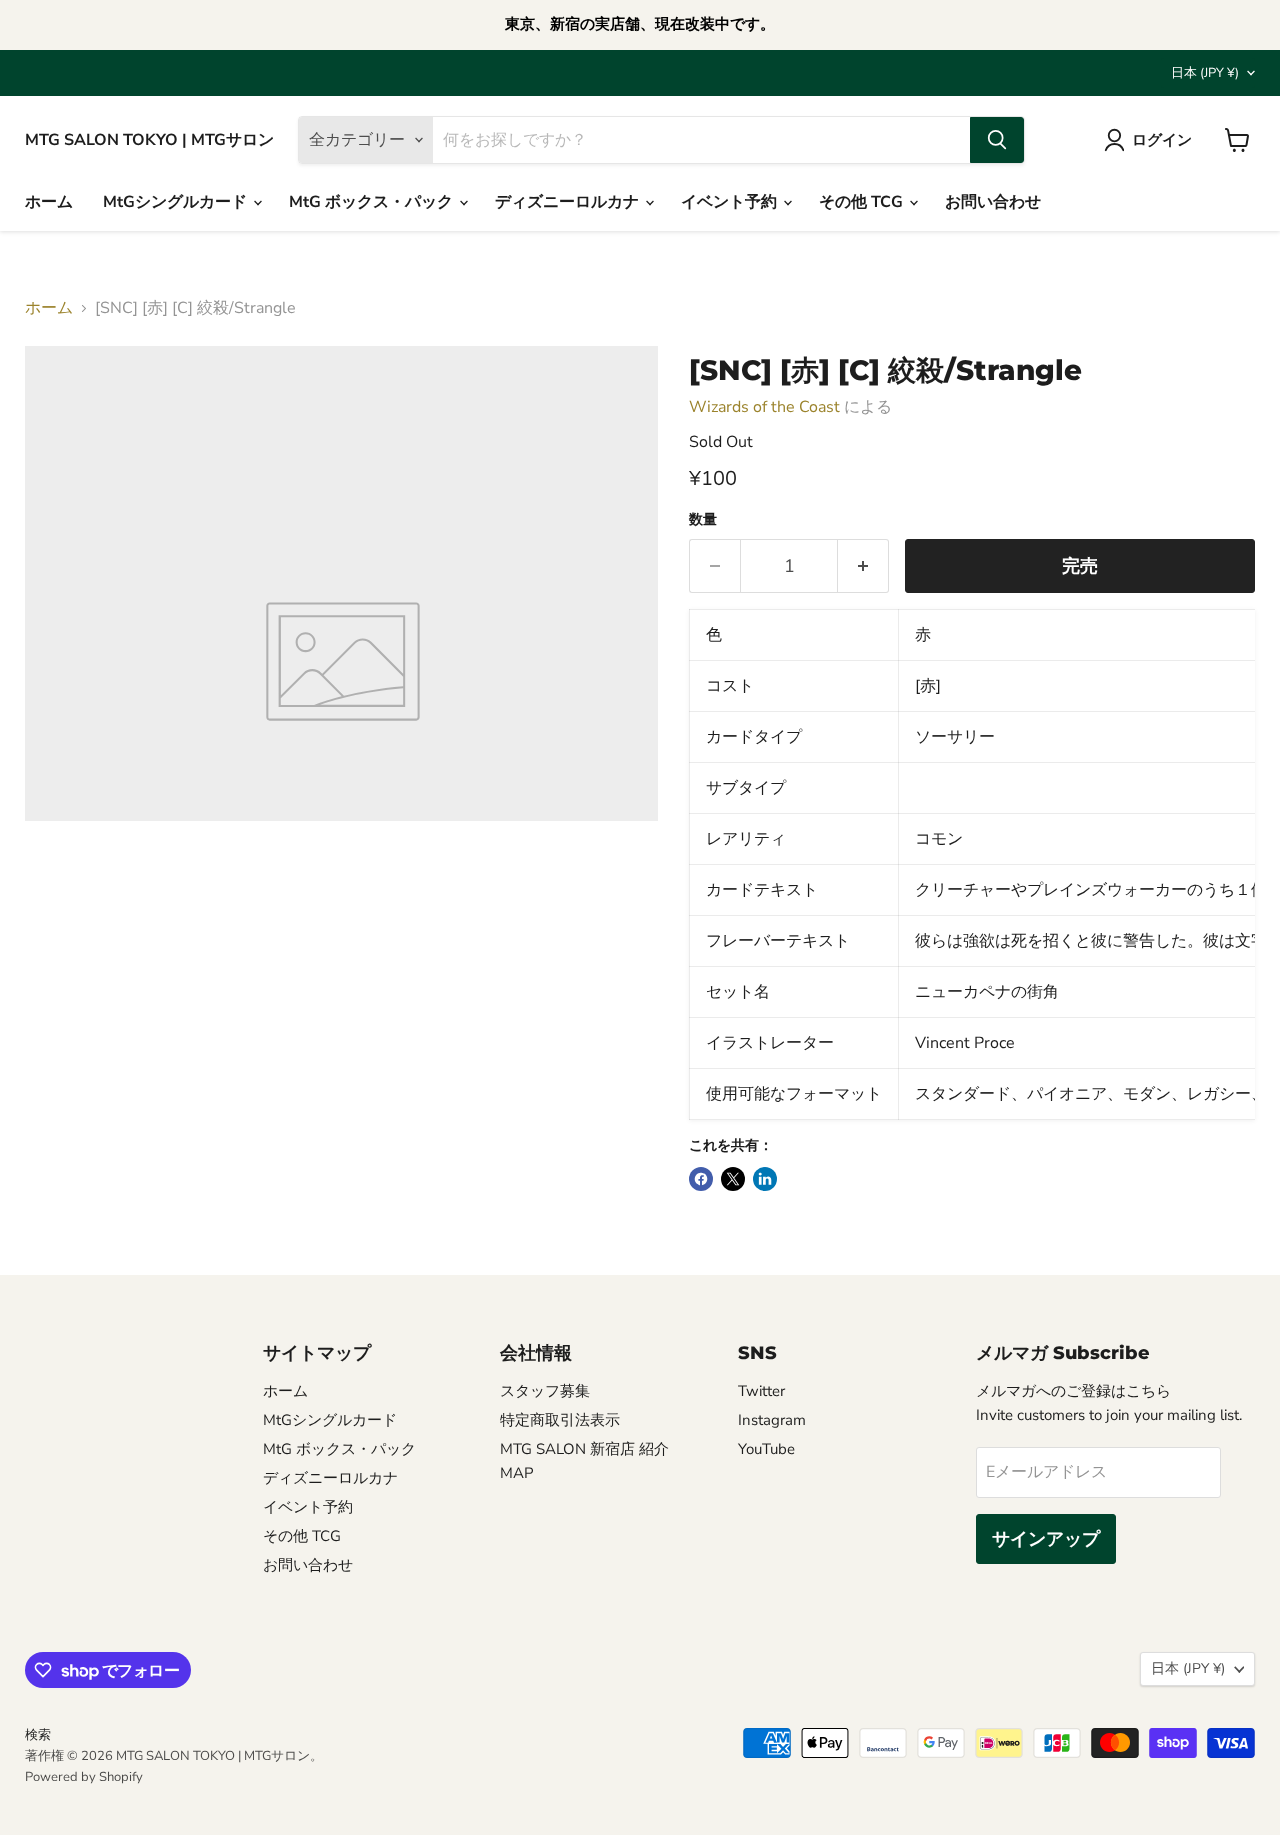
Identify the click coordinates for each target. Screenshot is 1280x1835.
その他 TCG (863, 202)
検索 (38, 1735)
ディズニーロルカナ (569, 202)
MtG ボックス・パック (373, 202)
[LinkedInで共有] (765, 1179)
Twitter (761, 1391)
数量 (703, 520)
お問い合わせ (993, 202)
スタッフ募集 (545, 1391)
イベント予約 (731, 202)
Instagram (772, 1420)
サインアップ (1046, 1539)
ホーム (49, 202)
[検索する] (997, 140)
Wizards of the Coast (764, 407)
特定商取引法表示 (560, 1420)
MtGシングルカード (177, 202)
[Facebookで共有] (701, 1179)
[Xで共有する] (733, 1179)
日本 (1205, 73)
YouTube (766, 1449)
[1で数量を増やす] (863, 566)
